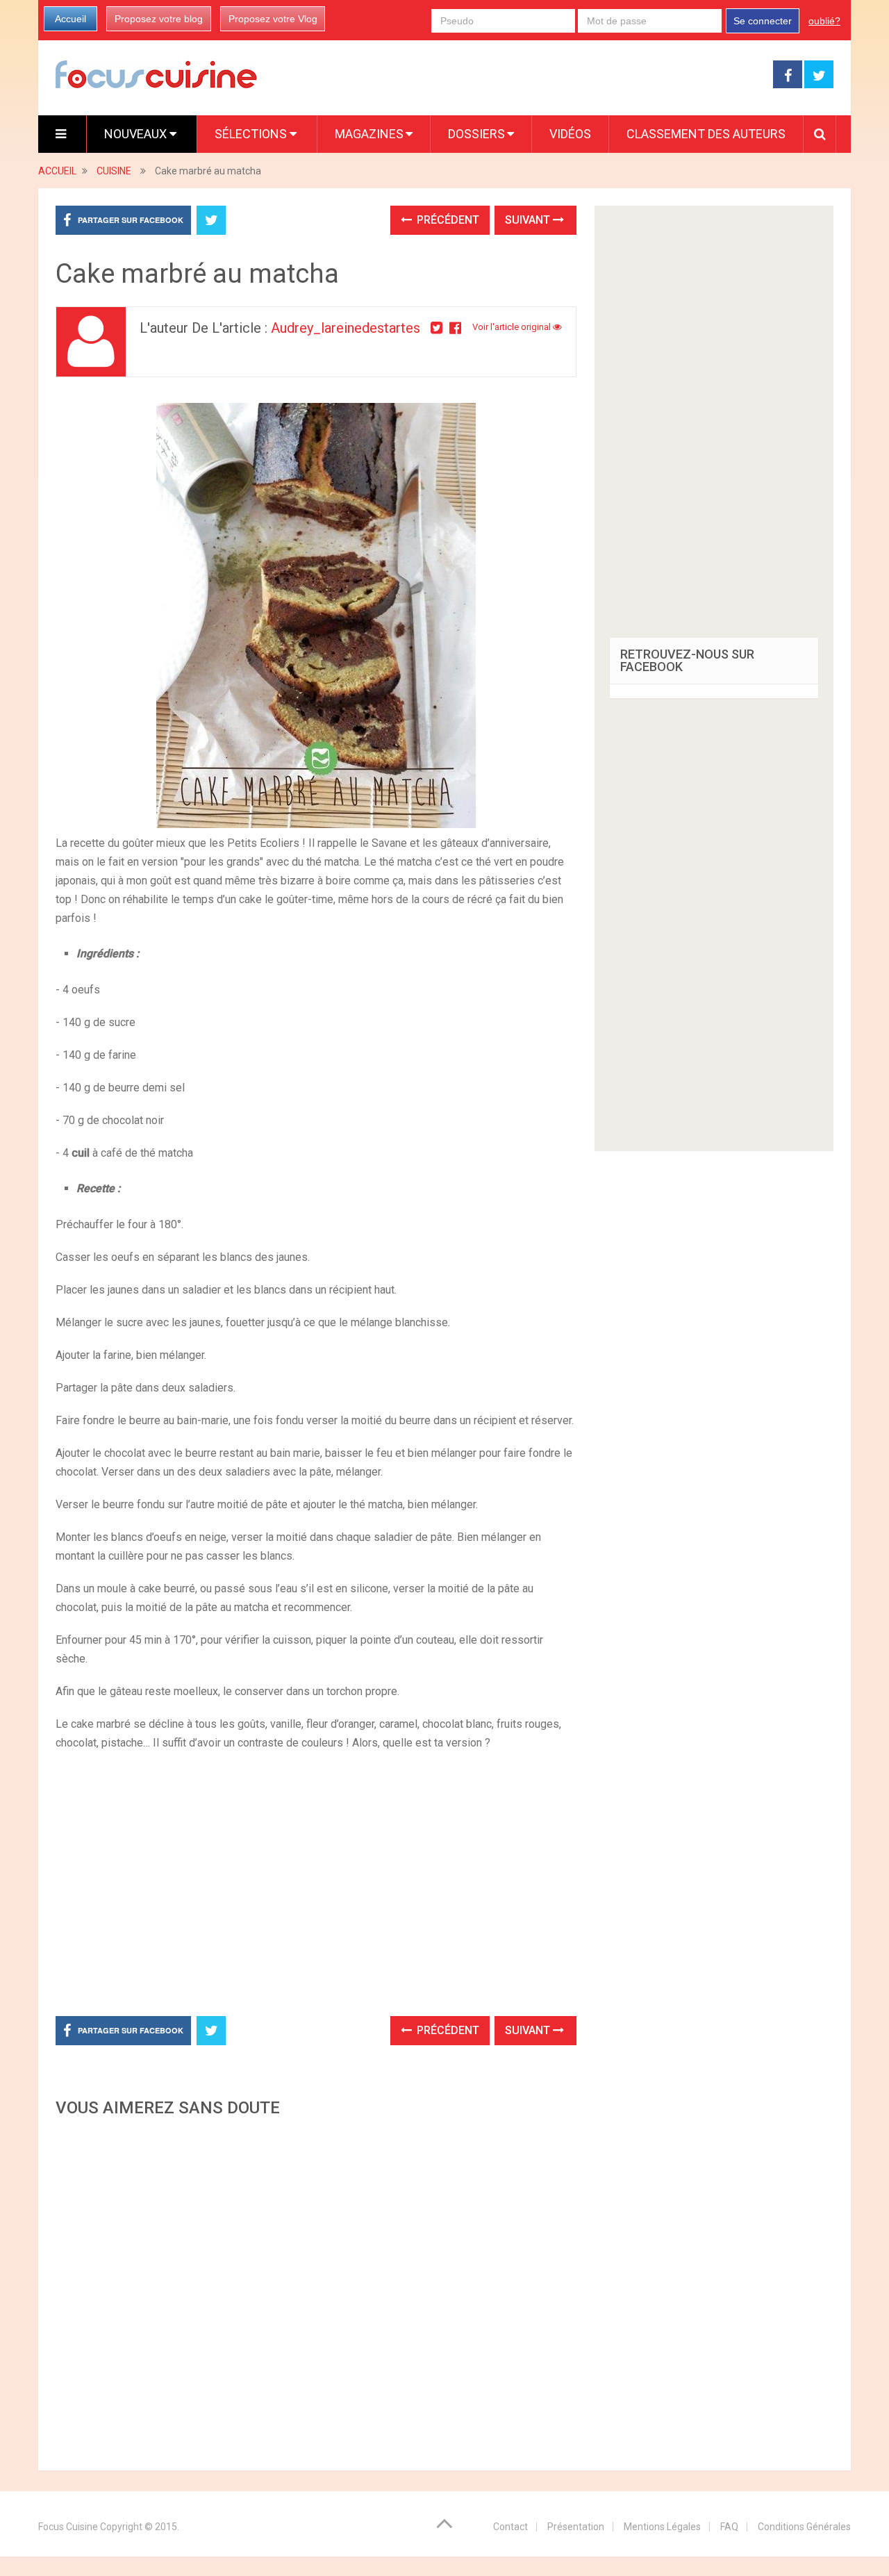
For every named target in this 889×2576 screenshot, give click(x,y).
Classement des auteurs (706, 134)
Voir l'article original (513, 327)
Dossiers (476, 134)
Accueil (70, 19)
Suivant (529, 220)
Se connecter (763, 21)
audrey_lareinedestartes (346, 328)
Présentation (576, 2527)
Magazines (369, 134)
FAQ (729, 2527)
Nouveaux (137, 134)
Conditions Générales (804, 2527)
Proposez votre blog (159, 19)
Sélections (252, 134)
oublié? (824, 21)
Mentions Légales (662, 2527)
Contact (510, 2527)
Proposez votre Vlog (273, 19)
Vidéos (570, 134)
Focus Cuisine (68, 2527)
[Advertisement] (316, 2290)
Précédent (447, 220)
